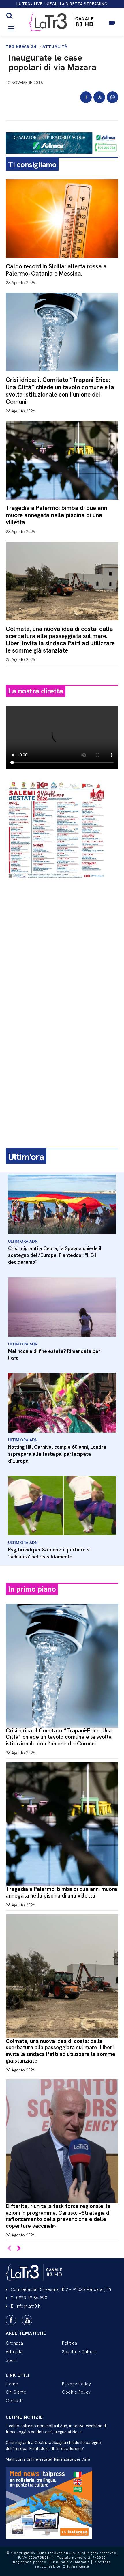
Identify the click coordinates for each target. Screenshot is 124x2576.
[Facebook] (86, 97)
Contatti (14, 2401)
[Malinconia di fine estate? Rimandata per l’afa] (62, 1307)
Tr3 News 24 (21, 46)
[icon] (112, 26)
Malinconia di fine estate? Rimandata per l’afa (48, 2459)
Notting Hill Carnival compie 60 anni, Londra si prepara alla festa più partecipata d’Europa (57, 1454)
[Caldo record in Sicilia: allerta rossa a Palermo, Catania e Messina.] (62, 219)
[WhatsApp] (112, 97)
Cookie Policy (76, 2392)
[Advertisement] (62, 950)
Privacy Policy (76, 2384)
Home (12, 2384)
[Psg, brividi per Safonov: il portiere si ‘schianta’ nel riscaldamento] (62, 1506)
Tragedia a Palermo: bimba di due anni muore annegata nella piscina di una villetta (57, 515)
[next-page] (19, 2249)
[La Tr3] (35, 2272)
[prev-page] (9, 2249)
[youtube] (27, 2320)
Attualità (55, 46)
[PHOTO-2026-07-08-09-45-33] (56, 884)
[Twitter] (99, 97)
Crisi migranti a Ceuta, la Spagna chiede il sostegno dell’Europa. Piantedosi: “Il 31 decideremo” (55, 1255)
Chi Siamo (16, 2392)
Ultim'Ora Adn (23, 1241)
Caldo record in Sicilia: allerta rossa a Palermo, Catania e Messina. (56, 270)
